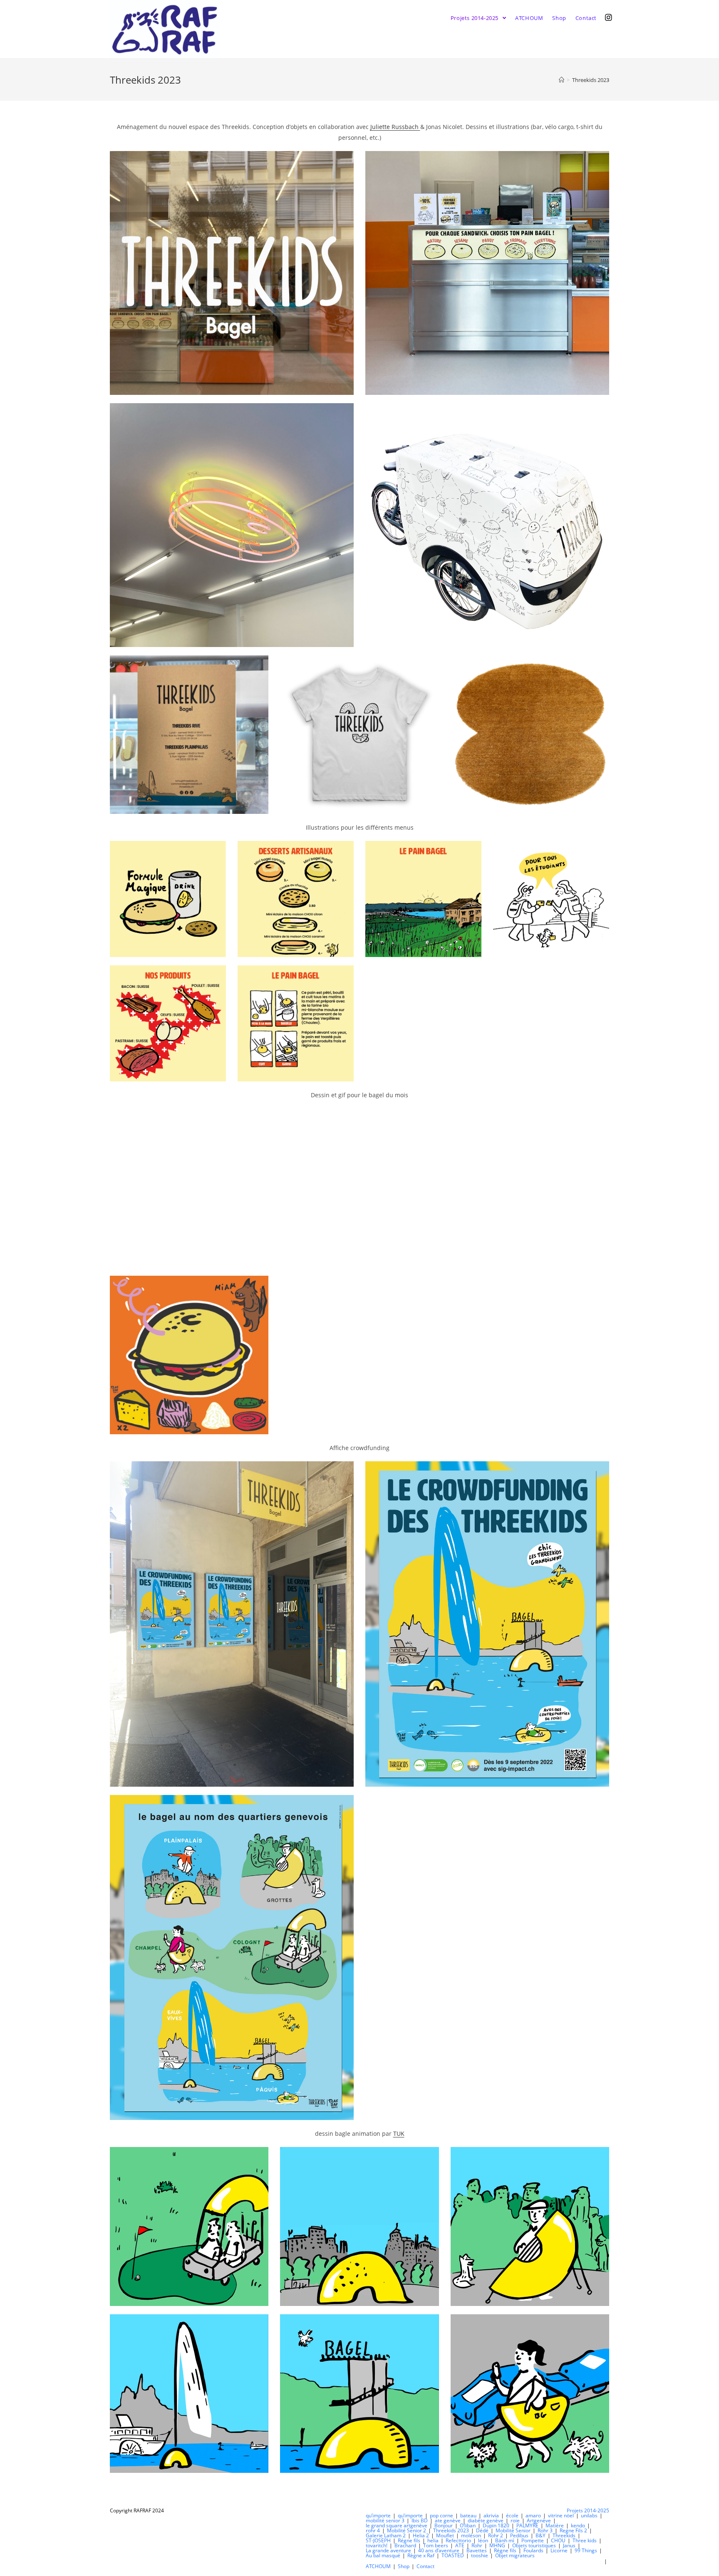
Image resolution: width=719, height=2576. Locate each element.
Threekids (564, 2535)
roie (515, 2520)
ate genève (448, 2520)
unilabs (589, 2515)
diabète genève (486, 2520)
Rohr (477, 2545)
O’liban (468, 2525)
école (512, 2515)
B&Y (540, 2535)
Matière (555, 2525)
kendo (578, 2525)
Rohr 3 (545, 2530)
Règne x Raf (421, 2555)
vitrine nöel (561, 2515)
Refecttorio (458, 2540)
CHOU (558, 2540)
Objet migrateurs (515, 2555)
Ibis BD (420, 2520)
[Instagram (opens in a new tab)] (609, 17)
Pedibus (519, 2535)
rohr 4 (373, 2530)
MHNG (497, 2545)
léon (483, 2540)
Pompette (533, 2540)
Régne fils (409, 2540)
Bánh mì (505, 2540)
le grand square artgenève (397, 2525)
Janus (569, 2545)
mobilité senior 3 (385, 2520)
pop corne (441, 2515)
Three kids (585, 2540)
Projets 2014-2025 (588, 2510)
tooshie (480, 2555)
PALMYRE (527, 2525)
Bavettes (477, 2550)
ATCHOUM (378, 2566)
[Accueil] (562, 80)
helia (433, 2540)
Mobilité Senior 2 (407, 2530)
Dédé (482, 2530)
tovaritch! (377, 2545)
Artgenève (539, 2520)
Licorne (559, 2550)
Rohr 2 (496, 2535)
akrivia (491, 2515)
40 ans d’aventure (439, 2550)
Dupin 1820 (496, 2525)
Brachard (405, 2545)
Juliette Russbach (395, 127)
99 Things (586, 2550)
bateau (468, 2515)
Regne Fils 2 (573, 2530)
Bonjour (444, 2525)
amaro (533, 2515)
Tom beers (436, 2545)
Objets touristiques (534, 2545)
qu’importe (378, 2515)
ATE (460, 2545)
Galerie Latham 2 (386, 2535)
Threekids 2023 (451, 2530)
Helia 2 (421, 2535)
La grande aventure (388, 2550)
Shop (404, 2566)
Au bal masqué (383, 2555)
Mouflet (445, 2535)
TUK (399, 2133)
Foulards (533, 2550)
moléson (471, 2535)
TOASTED (453, 2555)
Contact (425, 2566)
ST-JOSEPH (378, 2540)
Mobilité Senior (513, 2530)
